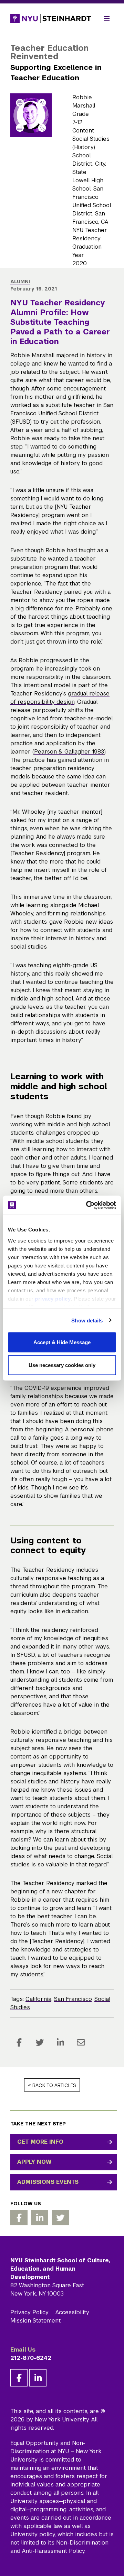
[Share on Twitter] (40, 2042)
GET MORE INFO (40, 2142)
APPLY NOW (34, 2162)
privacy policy (53, 1298)
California (38, 1999)
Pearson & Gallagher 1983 (69, 752)
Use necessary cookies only (62, 1365)
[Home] (51, 19)
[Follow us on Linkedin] (40, 2218)
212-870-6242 (31, 2358)
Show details (87, 1320)
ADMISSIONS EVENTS (48, 2182)
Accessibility (72, 2312)
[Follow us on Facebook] (19, 2218)
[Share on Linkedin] (60, 2042)
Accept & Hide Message (62, 1342)
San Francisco (73, 1999)
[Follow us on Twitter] (60, 2218)
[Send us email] (81, 2042)
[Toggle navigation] (107, 19)
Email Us (23, 2350)
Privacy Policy (29, 2312)
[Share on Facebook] (19, 2042)
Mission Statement (35, 2321)
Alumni (20, 281)
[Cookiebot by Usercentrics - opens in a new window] (87, 1205)
